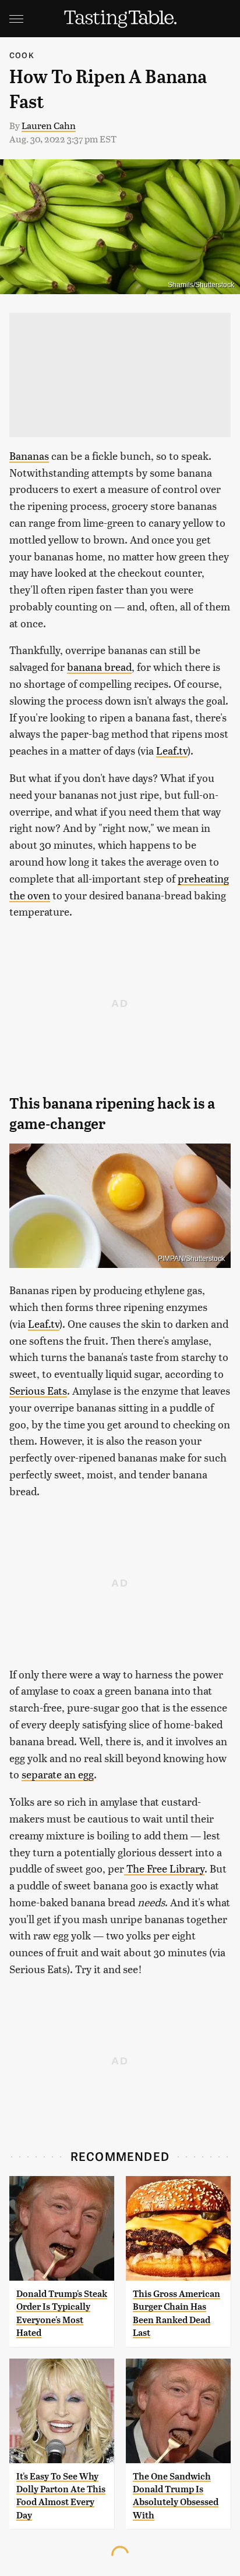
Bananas (29, 455)
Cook (22, 55)
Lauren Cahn (49, 125)
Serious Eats (38, 1390)
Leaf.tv (172, 750)
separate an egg (58, 1774)
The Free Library (164, 1868)
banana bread (99, 667)
